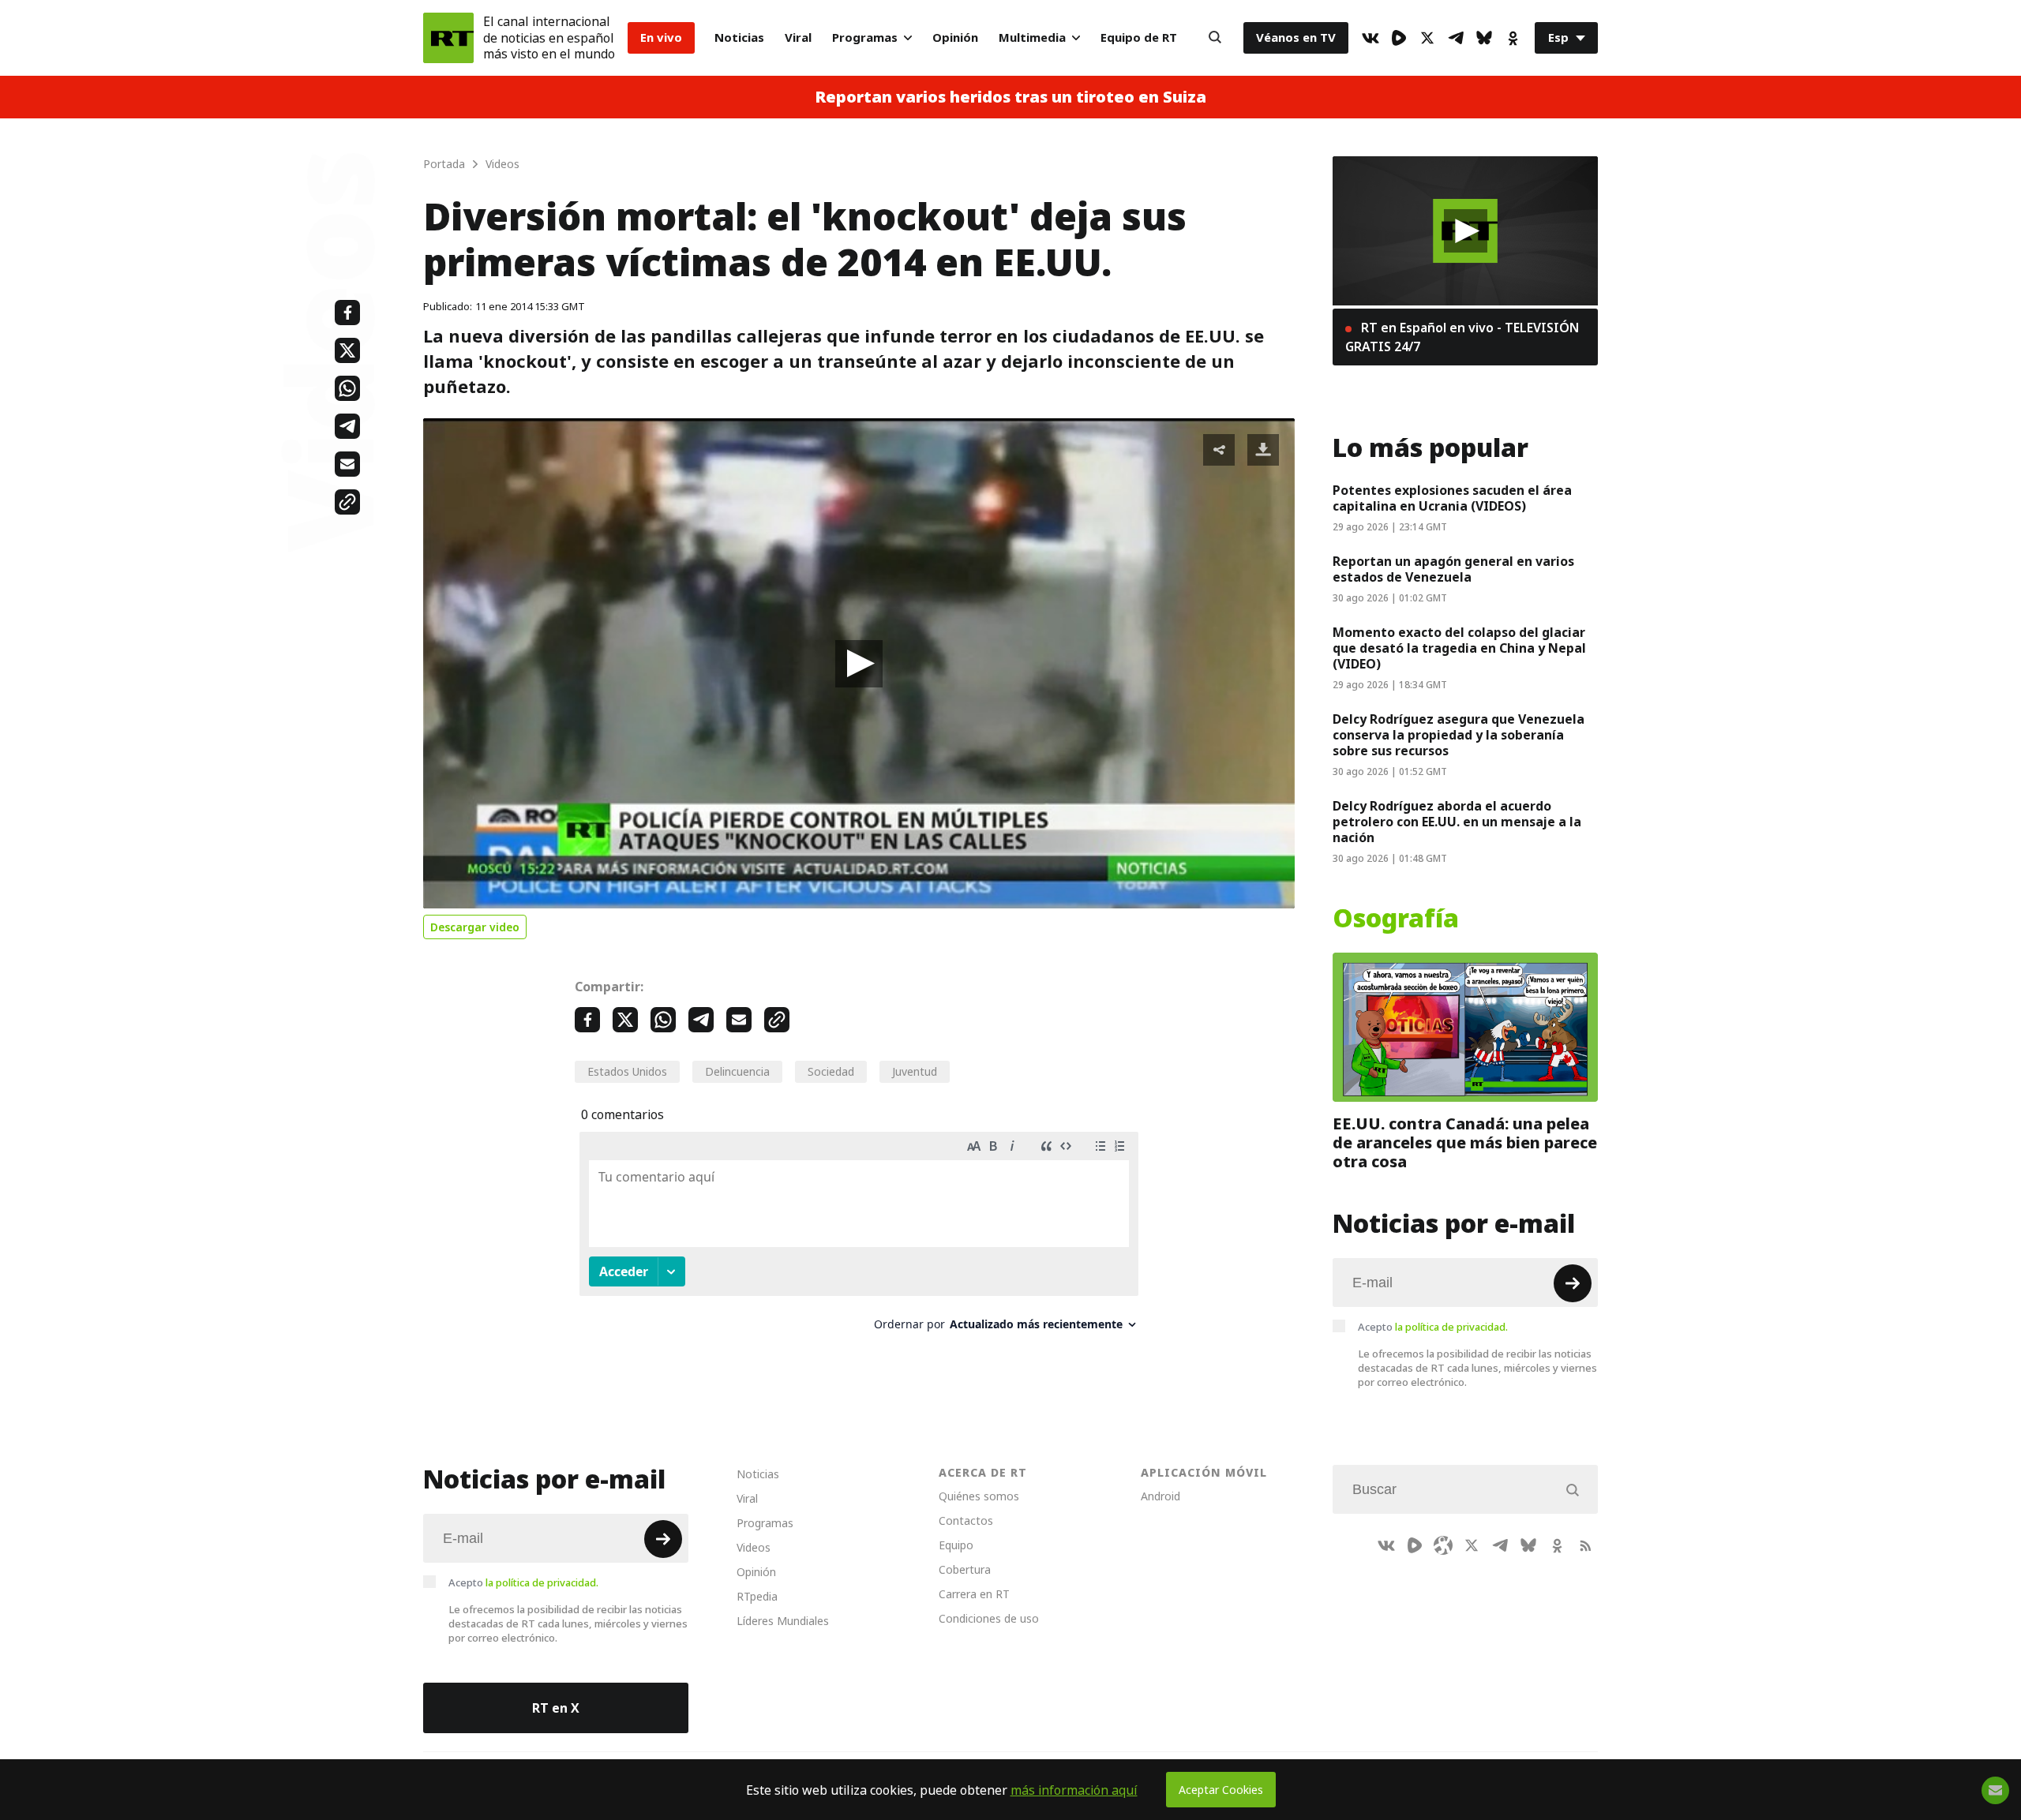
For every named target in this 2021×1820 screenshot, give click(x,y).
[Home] (448, 38)
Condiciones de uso (989, 1618)
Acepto (1433, 1327)
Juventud (915, 1071)
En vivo (661, 37)
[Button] (1215, 38)
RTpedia (757, 1596)
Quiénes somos (979, 1496)
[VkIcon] (1370, 38)
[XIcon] (1427, 38)
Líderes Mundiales (783, 1621)
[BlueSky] (1484, 38)
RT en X (556, 1708)
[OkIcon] (1513, 38)
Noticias (739, 37)
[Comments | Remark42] (859, 1237)
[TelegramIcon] (1456, 38)
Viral (798, 37)
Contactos (966, 1520)
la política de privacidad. (1451, 1327)
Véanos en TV (1296, 37)
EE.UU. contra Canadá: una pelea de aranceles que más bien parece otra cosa (1465, 1143)
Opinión (955, 37)
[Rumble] (1399, 38)
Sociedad (831, 1071)
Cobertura (965, 1569)
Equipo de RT (1139, 37)
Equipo (956, 1545)
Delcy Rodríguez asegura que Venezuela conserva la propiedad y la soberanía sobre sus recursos (1459, 735)
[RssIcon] (1585, 1545)
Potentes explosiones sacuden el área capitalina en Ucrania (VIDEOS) (1452, 498)
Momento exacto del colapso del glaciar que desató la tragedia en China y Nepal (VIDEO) (1459, 648)
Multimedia (1032, 37)
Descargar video (475, 927)
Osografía (1396, 919)
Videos (754, 1547)
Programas (865, 37)
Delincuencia (737, 1071)
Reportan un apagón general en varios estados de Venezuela (1453, 569)
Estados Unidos (627, 1071)
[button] (859, 664)
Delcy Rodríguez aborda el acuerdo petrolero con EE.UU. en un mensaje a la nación (1457, 822)
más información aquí (1074, 1790)
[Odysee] (1443, 1545)
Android (1160, 1496)
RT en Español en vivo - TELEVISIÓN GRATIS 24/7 (1462, 337)
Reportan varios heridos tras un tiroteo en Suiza (1010, 97)
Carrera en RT (974, 1594)
